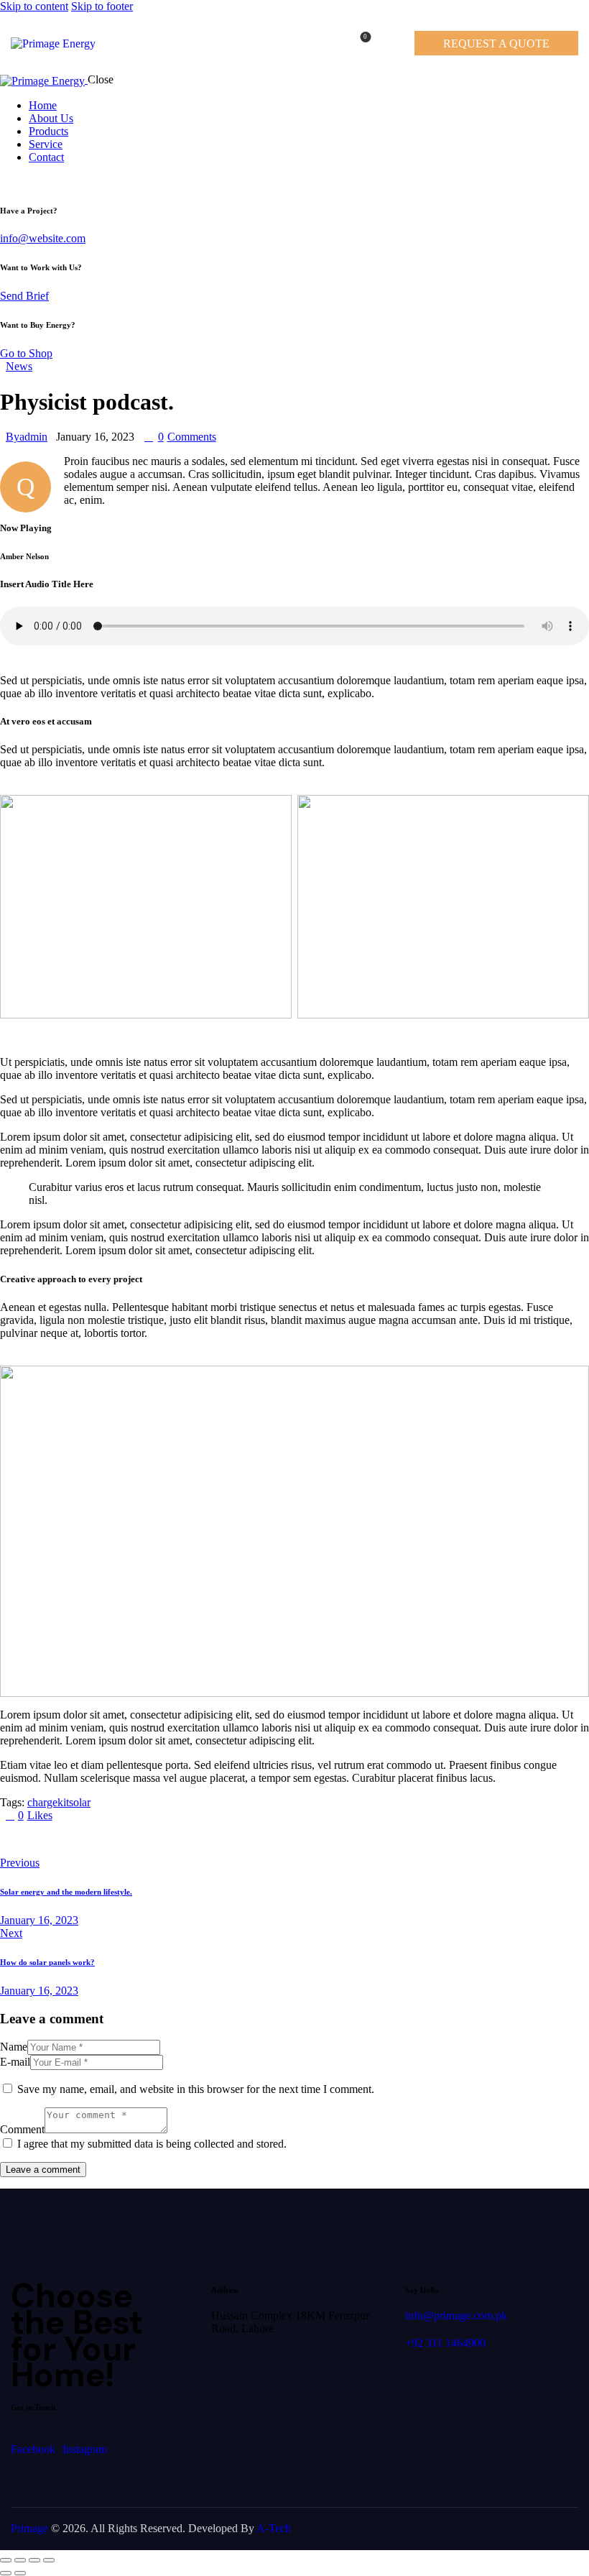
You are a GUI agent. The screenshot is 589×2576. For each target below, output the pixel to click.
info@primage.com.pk (456, 2315)
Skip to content (34, 6)
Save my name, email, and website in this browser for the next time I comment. (196, 2089)
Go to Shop (26, 353)
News (19, 366)
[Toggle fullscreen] (20, 2560)
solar (80, 1802)
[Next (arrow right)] (20, 2573)
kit (63, 1802)
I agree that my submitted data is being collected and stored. (152, 2144)
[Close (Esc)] (49, 2560)
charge (42, 1802)
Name (14, 2047)
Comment (22, 2129)
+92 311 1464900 (445, 2343)
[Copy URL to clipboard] (138, 1839)
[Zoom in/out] (6, 2560)
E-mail (15, 2062)
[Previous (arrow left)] (6, 2573)
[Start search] (389, 41)
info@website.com (43, 238)
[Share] (34, 2560)
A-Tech (274, 2528)
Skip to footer (102, 6)
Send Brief (24, 296)
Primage (29, 2528)
